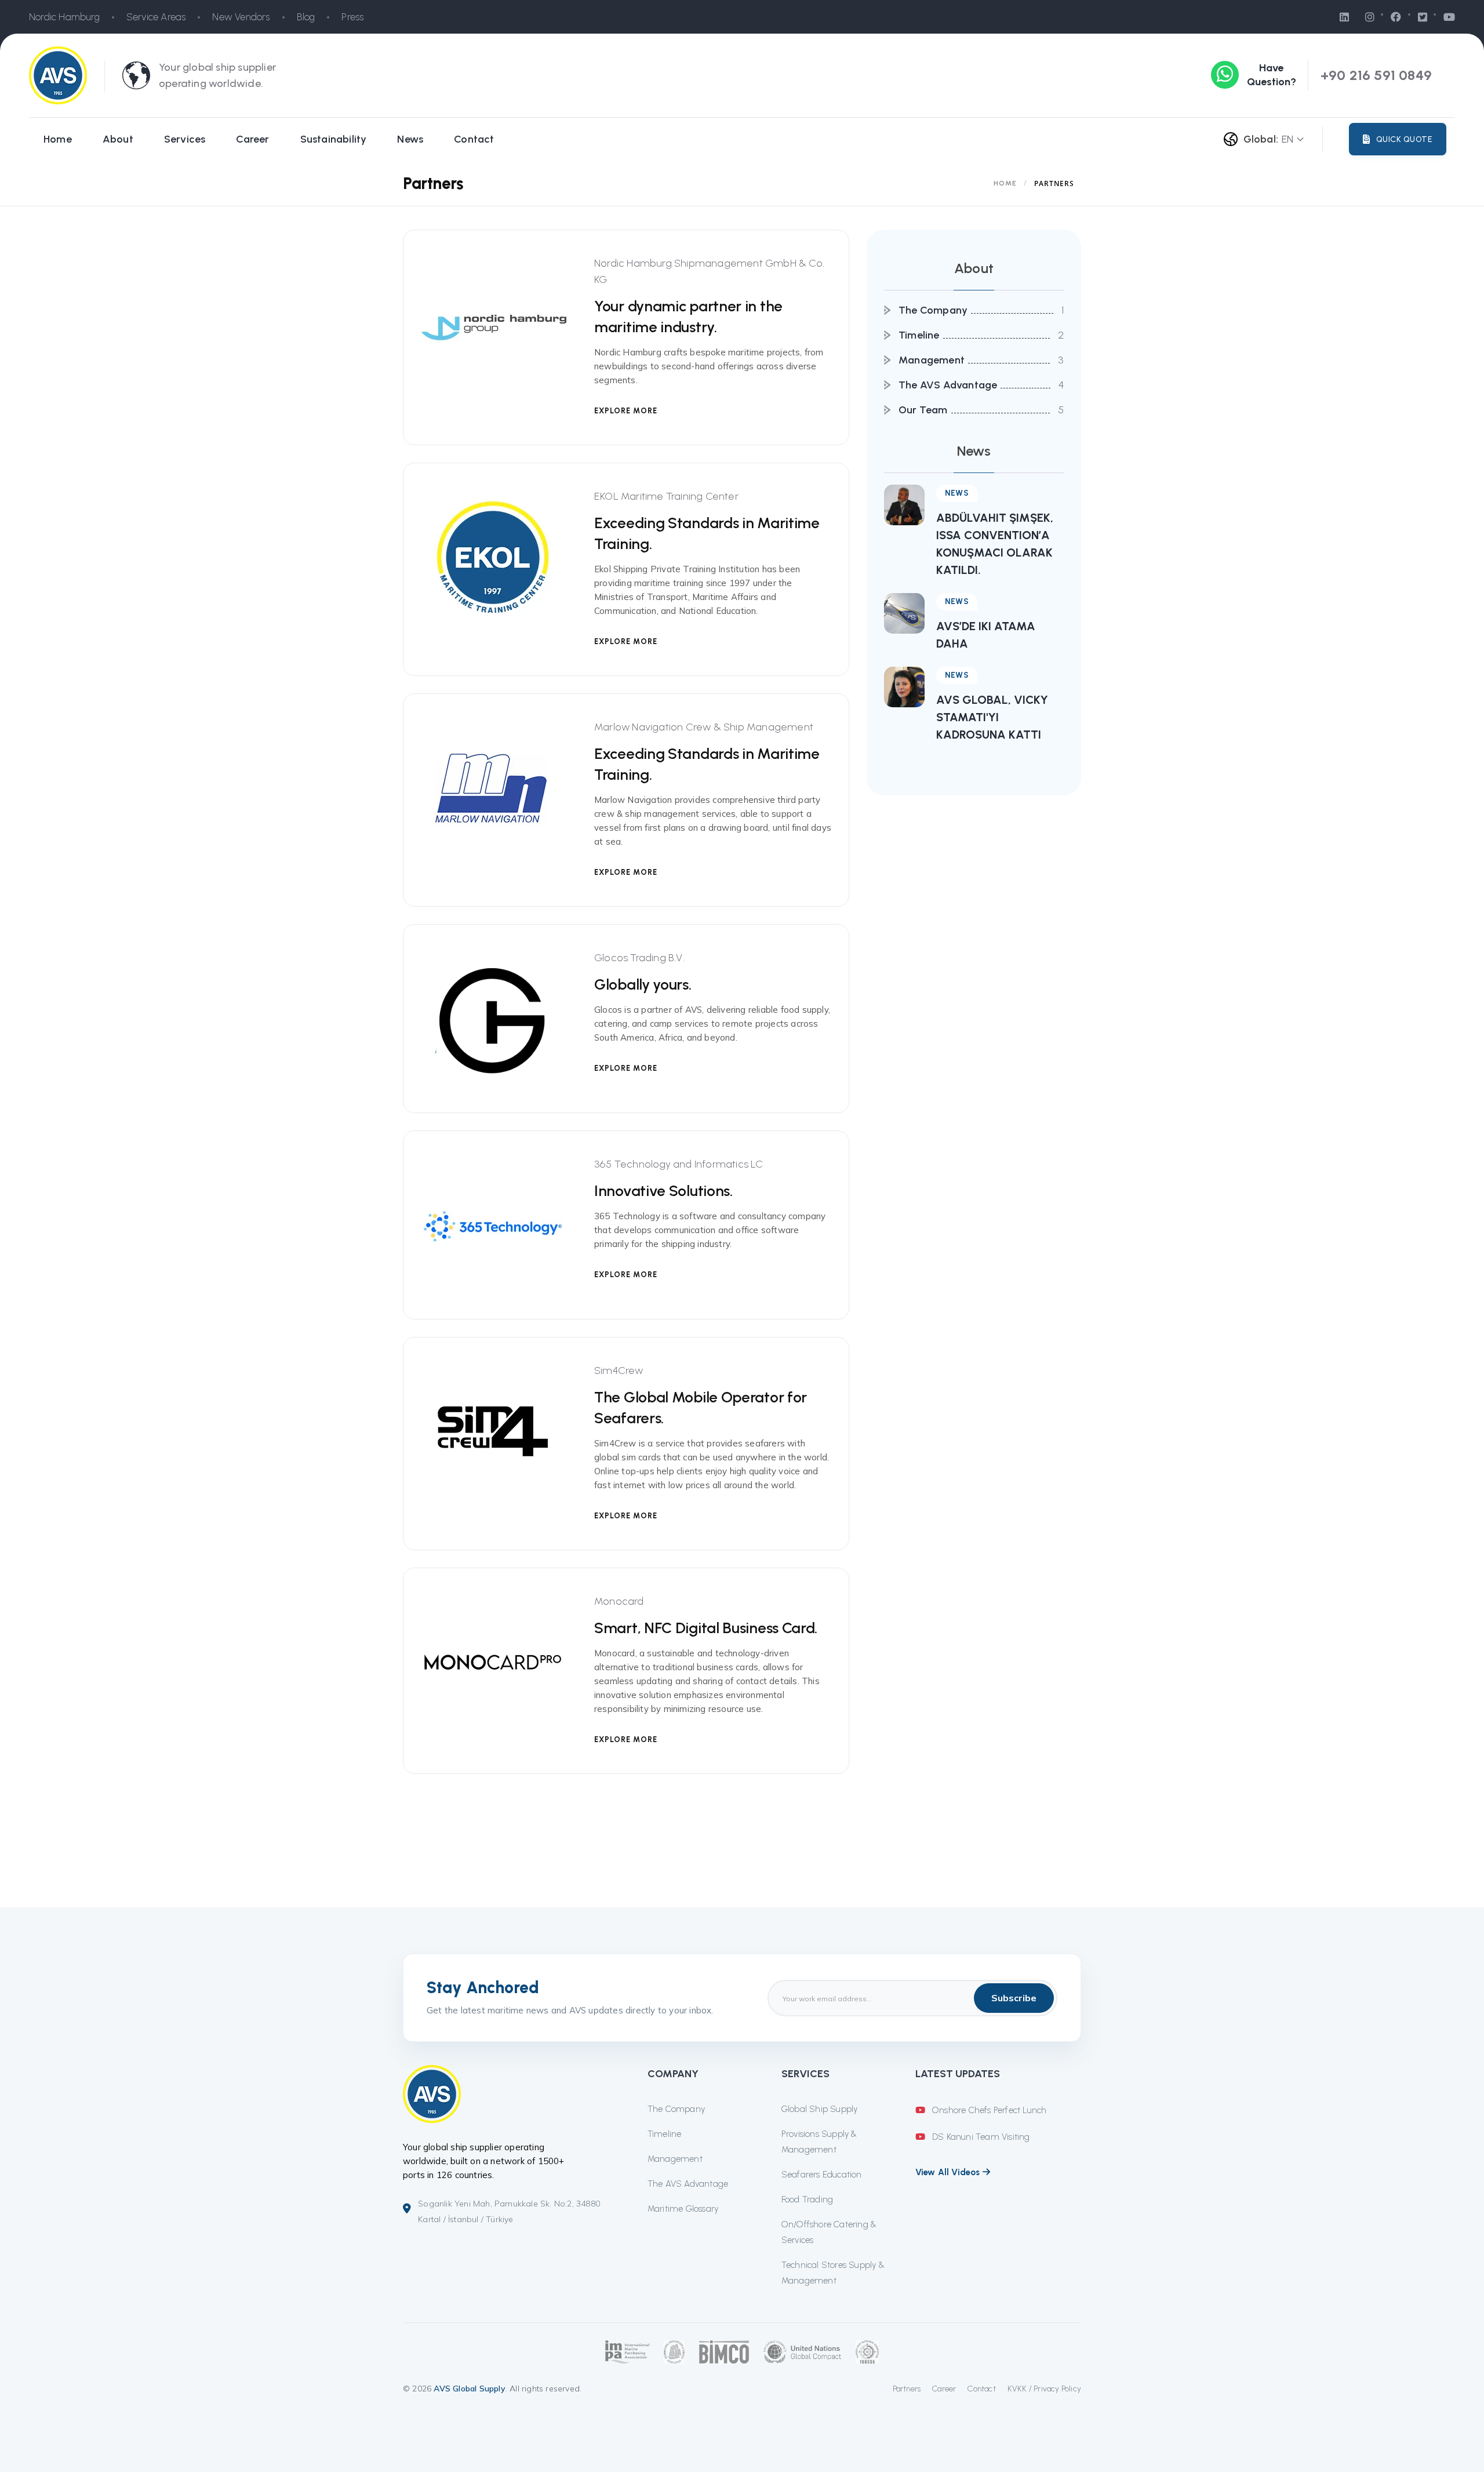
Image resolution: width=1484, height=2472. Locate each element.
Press (352, 17)
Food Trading (807, 2200)
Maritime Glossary (683, 2209)
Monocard (619, 1601)
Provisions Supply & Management (819, 2142)
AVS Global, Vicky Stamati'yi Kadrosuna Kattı (992, 717)
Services (185, 139)
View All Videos (949, 2172)
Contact (474, 139)
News (410, 139)
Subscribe (1014, 1998)
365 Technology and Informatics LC (679, 1164)
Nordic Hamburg (64, 17)
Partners (907, 2389)
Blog (306, 17)
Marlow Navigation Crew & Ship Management (704, 727)
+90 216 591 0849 (1376, 75)
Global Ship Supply (820, 2109)
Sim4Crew (619, 1370)
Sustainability (334, 139)
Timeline (919, 335)
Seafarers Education (822, 2175)
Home (58, 139)
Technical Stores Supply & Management (833, 2273)
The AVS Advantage (948, 385)
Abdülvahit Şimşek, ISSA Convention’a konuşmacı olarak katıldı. (995, 544)
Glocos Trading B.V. (639, 958)
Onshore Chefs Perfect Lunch (988, 2110)
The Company (933, 310)
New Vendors (241, 17)
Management (932, 360)
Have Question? (1272, 75)
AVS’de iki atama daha (986, 635)
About (118, 139)
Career (252, 139)
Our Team (923, 410)
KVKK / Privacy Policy (1044, 2389)
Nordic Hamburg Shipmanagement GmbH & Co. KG (709, 271)
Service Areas (156, 17)
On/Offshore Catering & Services (829, 2232)
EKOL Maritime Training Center (666, 496)
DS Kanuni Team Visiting (980, 2137)
